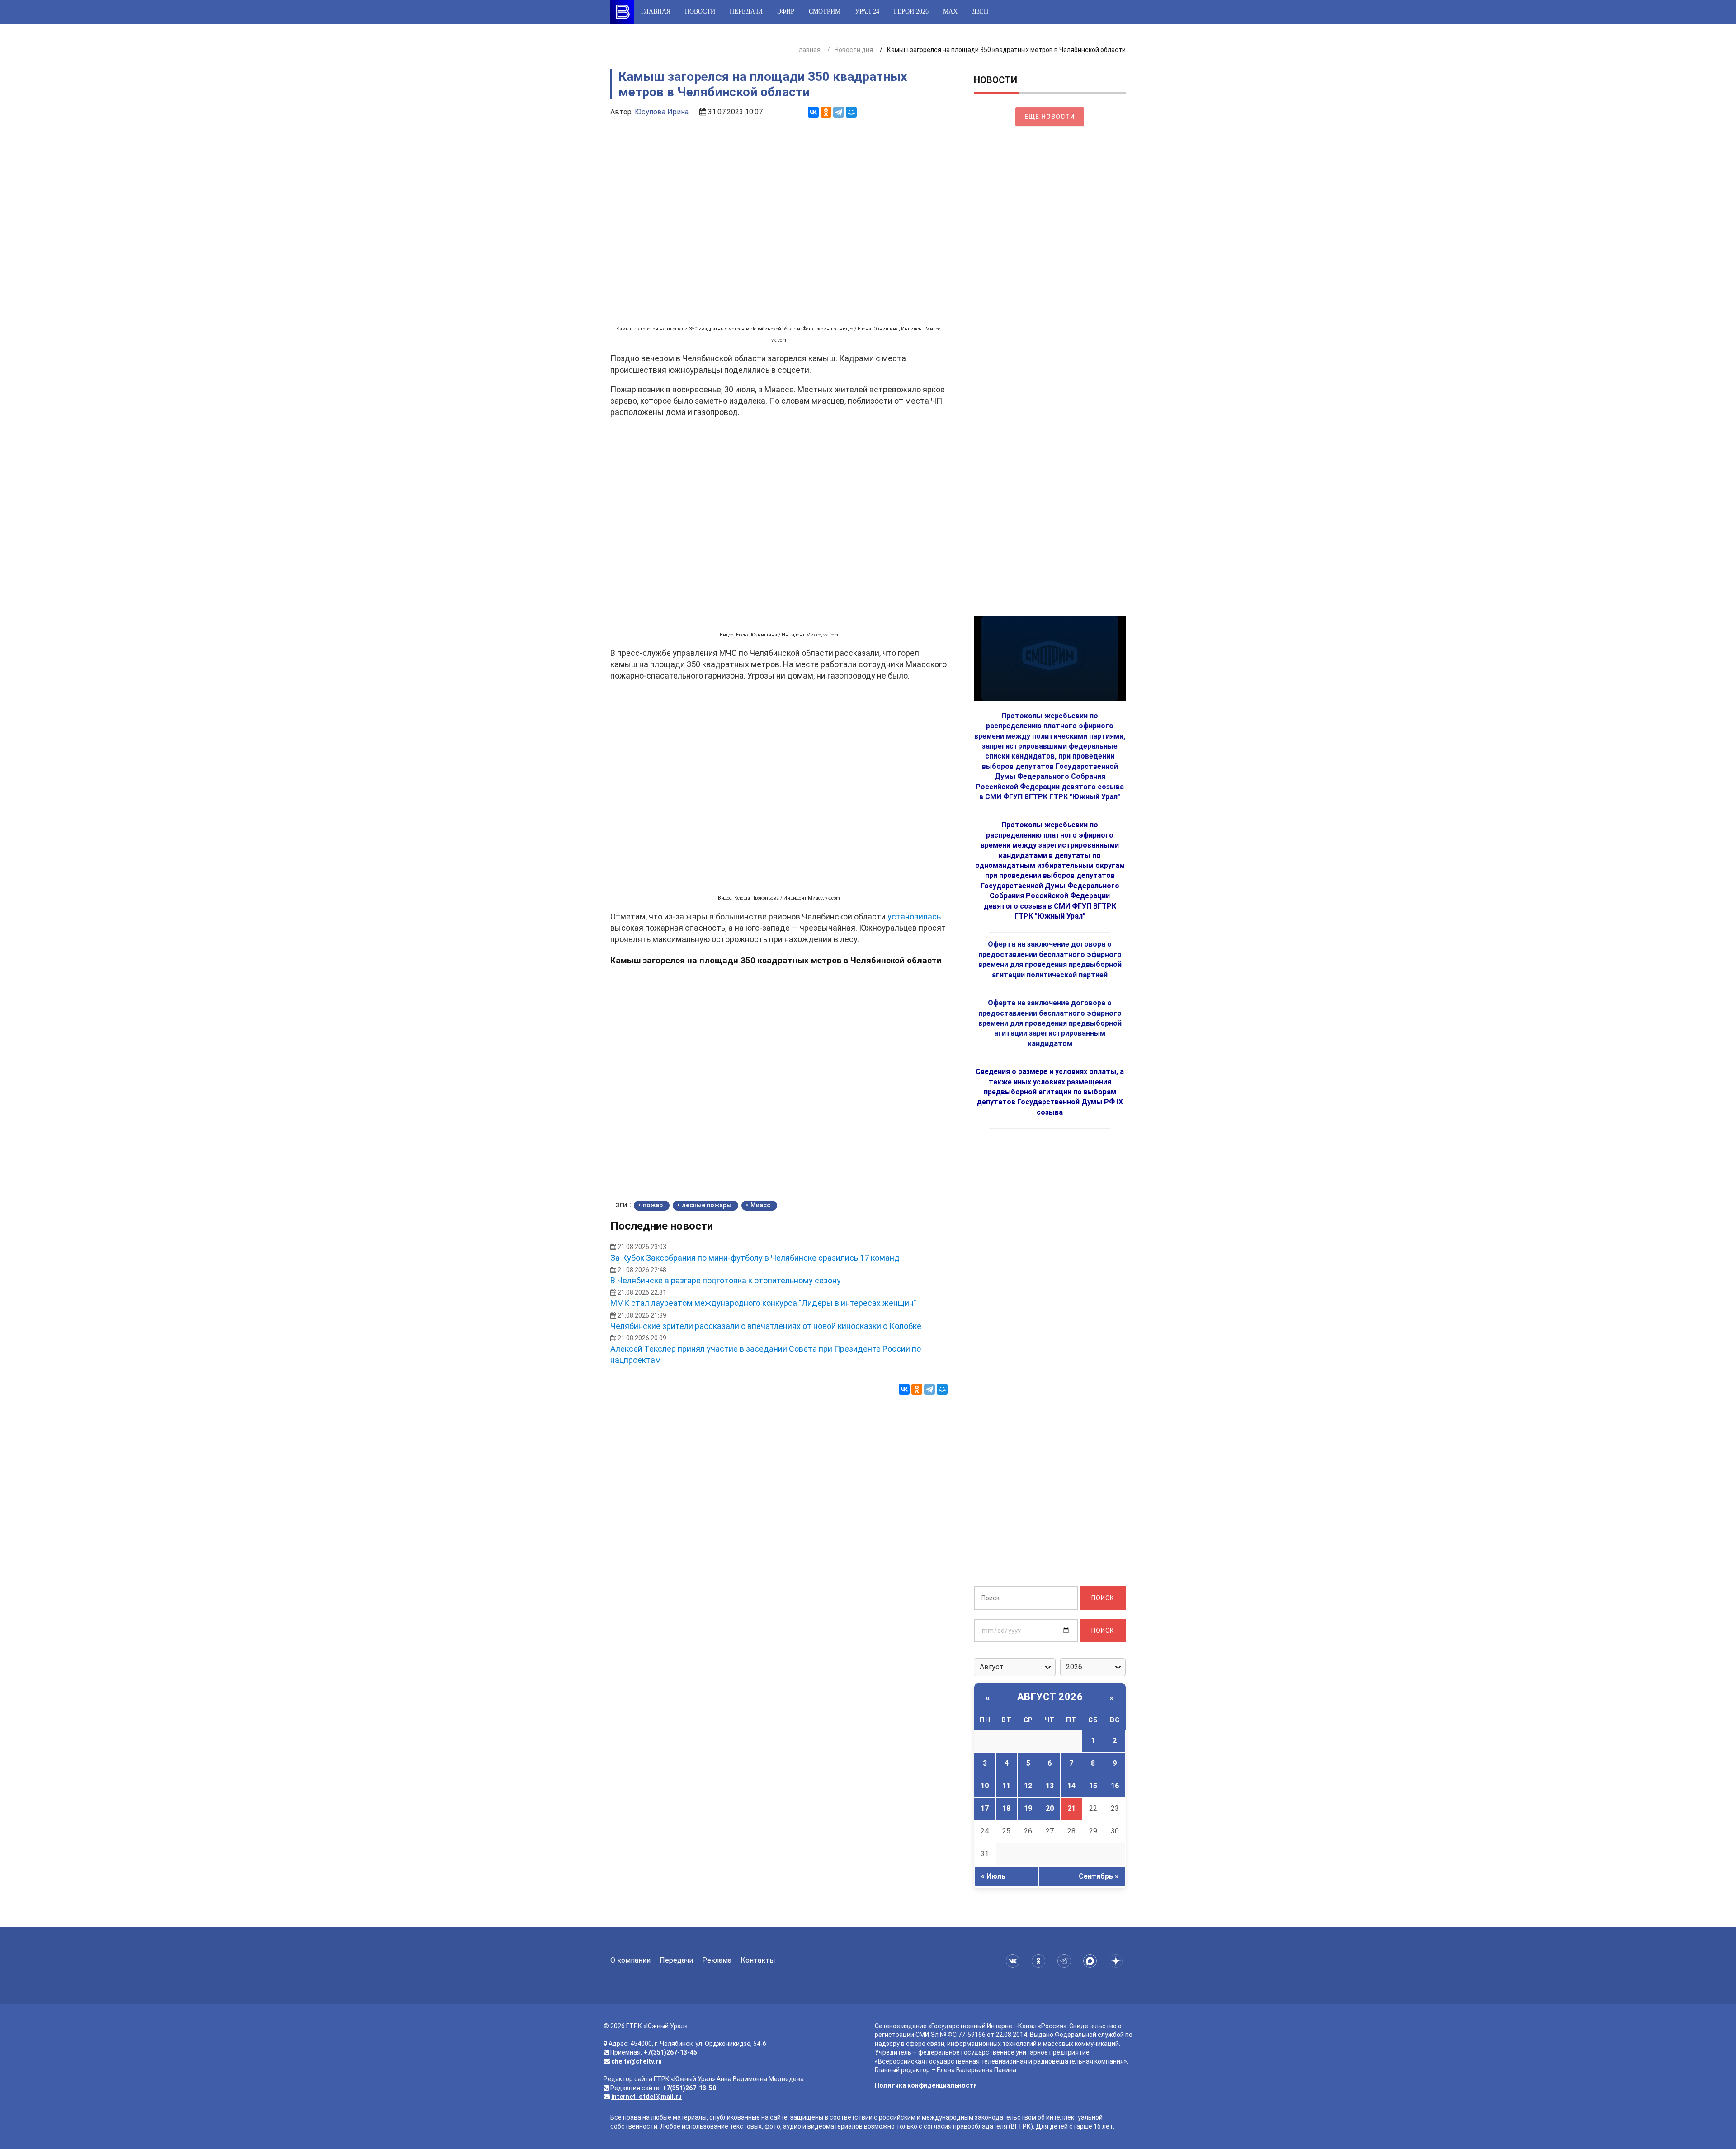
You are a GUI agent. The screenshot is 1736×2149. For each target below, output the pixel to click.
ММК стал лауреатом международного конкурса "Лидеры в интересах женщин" (763, 1303)
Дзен (980, 12)
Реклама (717, 1960)
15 (1093, 1786)
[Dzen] (1117, 1961)
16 (1115, 1786)
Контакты (758, 1960)
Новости (700, 12)
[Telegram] (839, 112)
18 (1006, 1808)
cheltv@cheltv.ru (637, 2061)
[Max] (1092, 1961)
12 (1028, 1786)
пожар (653, 1205)
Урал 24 (867, 12)
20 (1050, 1808)
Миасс (760, 1205)
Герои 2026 (911, 12)
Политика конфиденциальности (926, 2085)
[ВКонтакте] (813, 112)
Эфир (786, 12)
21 (1071, 1808)
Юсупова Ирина (662, 112)
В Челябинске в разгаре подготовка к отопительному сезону (726, 1280)
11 (1006, 1786)
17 (985, 1808)
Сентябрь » (1099, 1876)
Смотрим (825, 12)
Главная (656, 12)
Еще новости (1050, 117)
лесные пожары (707, 1205)
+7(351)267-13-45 (670, 2052)
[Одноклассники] (826, 112)
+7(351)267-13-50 (689, 2088)
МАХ (950, 12)
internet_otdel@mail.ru (646, 2097)
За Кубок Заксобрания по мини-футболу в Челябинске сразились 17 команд (755, 1258)
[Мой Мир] (851, 112)
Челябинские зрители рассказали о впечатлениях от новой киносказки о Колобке (766, 1326)
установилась (914, 917)
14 (1071, 1786)
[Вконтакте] (1014, 1961)
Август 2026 (1050, 1697)
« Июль (993, 1876)
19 (1028, 1808)
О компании (630, 1960)
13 (1050, 1786)
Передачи (746, 12)
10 (985, 1786)
